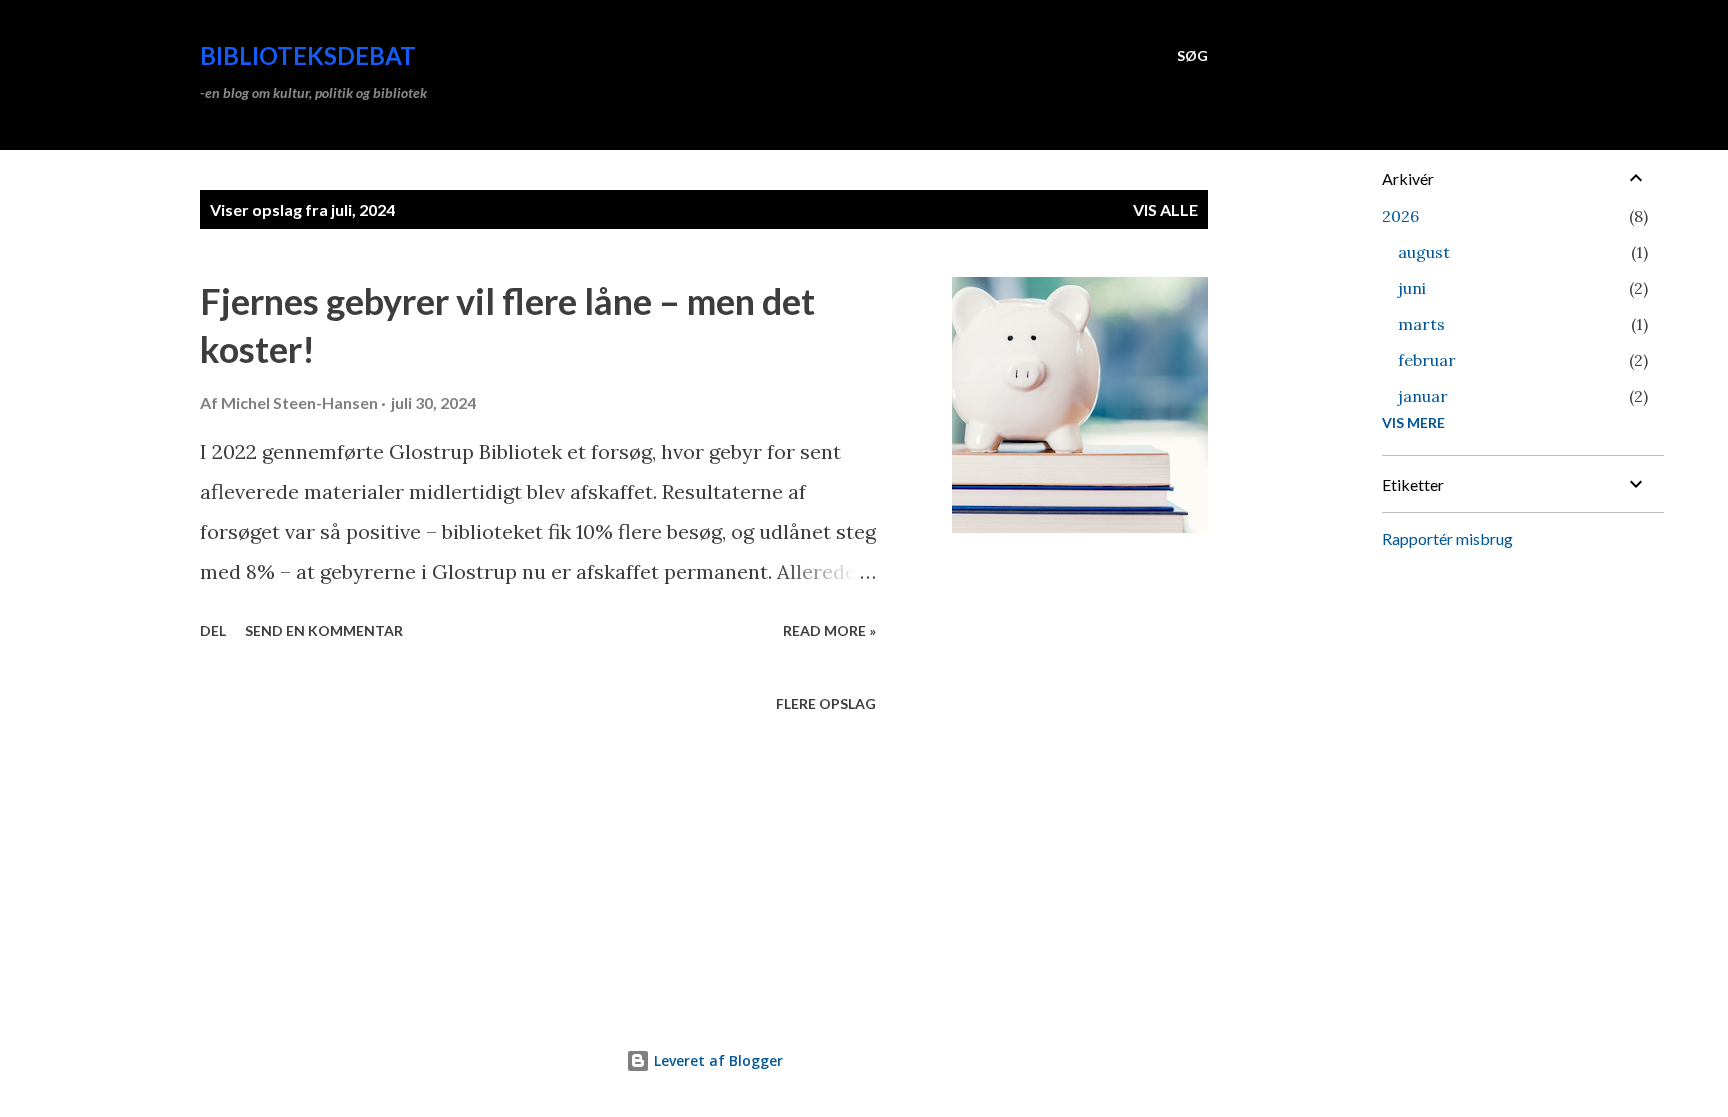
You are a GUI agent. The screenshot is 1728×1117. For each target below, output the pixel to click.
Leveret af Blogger (716, 1060)
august (1424, 252)
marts (1421, 324)
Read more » (829, 630)
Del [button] (213, 630)
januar (1423, 396)
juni (1412, 288)
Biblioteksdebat (308, 55)
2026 (1400, 216)
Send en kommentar (324, 630)
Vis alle (1165, 209)
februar (1427, 360)
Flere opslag (826, 703)
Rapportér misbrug (1447, 538)
